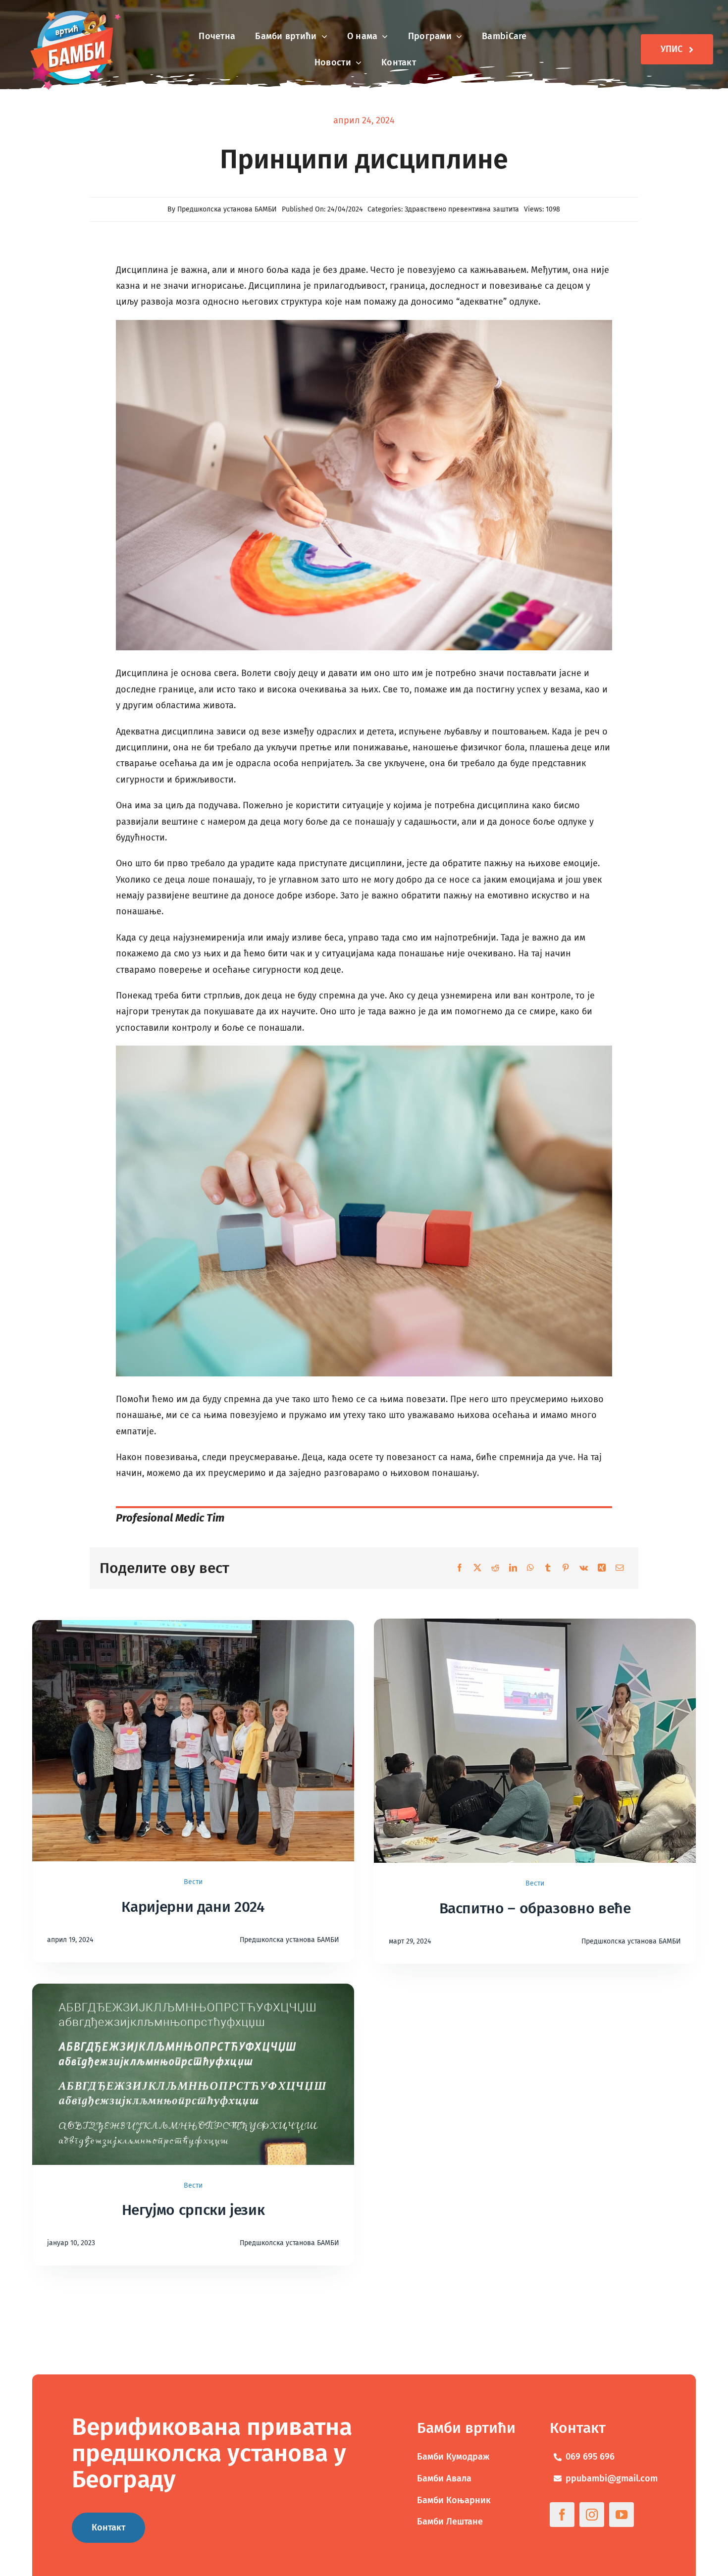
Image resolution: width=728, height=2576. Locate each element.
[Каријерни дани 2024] (193, 1628)
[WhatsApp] (530, 1568)
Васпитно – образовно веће (535, 1908)
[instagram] (592, 2515)
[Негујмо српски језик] (193, 1992)
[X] (477, 1568)
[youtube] (622, 2515)
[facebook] (562, 2515)
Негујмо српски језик (193, 2210)
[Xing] (602, 1568)
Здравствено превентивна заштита (462, 209)
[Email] (620, 1568)
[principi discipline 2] (364, 324)
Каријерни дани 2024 (193, 1907)
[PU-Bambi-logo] (74, 12)
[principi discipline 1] (364, 1050)
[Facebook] (460, 1568)
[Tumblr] (548, 1568)
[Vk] (584, 1568)
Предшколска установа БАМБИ (227, 209)
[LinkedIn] (513, 1568)
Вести (193, 1882)
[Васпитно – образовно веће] (535, 1627)
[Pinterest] (566, 1568)
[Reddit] (495, 1568)
